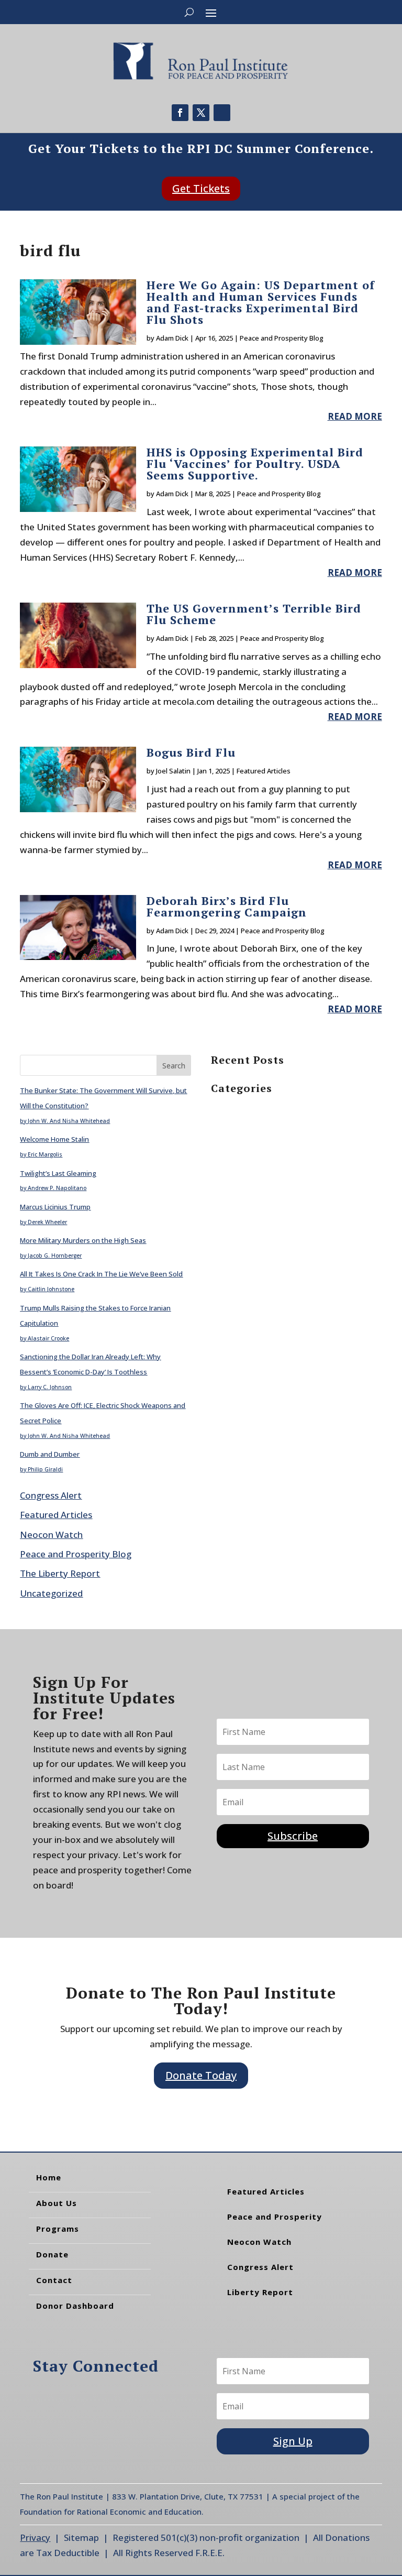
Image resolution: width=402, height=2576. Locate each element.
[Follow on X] (201, 113)
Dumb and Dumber (50, 1454)
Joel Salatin (173, 771)
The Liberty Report (60, 1573)
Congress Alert (51, 1495)
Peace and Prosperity (275, 2217)
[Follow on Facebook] (180, 113)
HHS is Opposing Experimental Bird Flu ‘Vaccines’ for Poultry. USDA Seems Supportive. (255, 463)
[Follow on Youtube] (222, 113)
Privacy (35, 2537)
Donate (52, 2254)
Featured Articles (264, 771)
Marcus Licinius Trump (55, 1207)
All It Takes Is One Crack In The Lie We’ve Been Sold (101, 1274)
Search (174, 1066)
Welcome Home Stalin (54, 1139)
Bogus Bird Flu (191, 752)
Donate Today (201, 2075)
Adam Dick (172, 338)
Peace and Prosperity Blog (282, 338)
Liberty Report (260, 2292)
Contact (54, 2280)
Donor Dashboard (75, 2306)
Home (49, 2177)
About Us (57, 2203)
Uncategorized (51, 1593)
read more (355, 416)
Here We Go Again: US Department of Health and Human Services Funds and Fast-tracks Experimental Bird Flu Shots (261, 302)
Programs (58, 2229)
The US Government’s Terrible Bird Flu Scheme (254, 614)
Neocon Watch (51, 1535)
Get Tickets (201, 188)
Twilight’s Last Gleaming (58, 1173)
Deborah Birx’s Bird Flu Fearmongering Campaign (227, 906)
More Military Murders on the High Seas (83, 1240)
